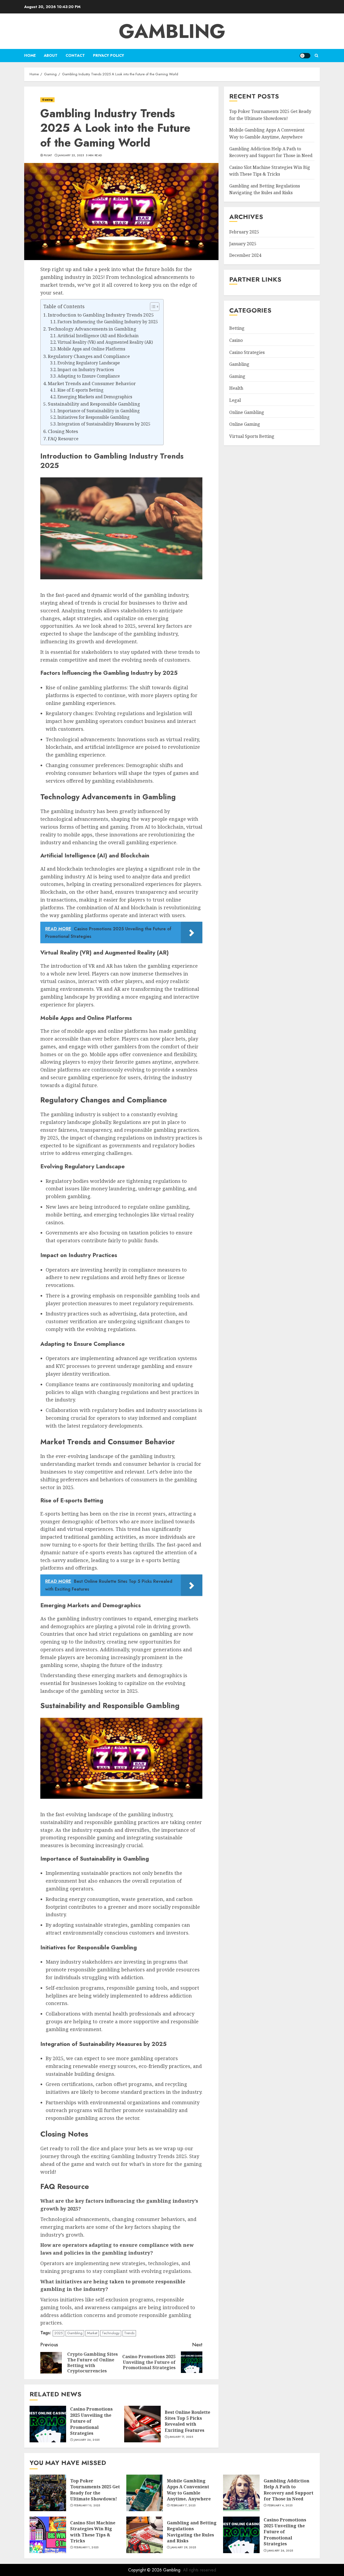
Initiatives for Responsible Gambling (94, 417)
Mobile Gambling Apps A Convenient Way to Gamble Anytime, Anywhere (189, 2490)
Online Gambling (247, 412)
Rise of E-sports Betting (80, 390)
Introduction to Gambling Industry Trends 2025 (101, 315)
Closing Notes (63, 431)
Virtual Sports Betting (252, 436)
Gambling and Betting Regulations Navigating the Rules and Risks (265, 189)
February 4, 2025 (280, 2506)
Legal (235, 400)
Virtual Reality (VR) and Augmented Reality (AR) (105, 342)
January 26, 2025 (87, 2440)
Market (92, 2333)
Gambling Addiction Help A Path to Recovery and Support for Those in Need (289, 2490)
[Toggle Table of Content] (152, 307)
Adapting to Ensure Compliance (89, 376)
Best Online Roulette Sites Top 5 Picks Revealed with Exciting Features (187, 2421)
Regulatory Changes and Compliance (89, 356)
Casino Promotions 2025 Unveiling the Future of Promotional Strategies (285, 2532)
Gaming (47, 100)
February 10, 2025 (87, 2506)
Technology (111, 2333)
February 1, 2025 (86, 2547)
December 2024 (245, 255)
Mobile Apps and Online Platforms (91, 349)
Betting (237, 328)
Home (30, 55)
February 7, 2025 (183, 2506)
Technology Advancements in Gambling (92, 329)
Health (236, 388)
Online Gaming (245, 424)
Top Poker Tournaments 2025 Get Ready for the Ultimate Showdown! (95, 2490)
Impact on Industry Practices (86, 370)
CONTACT (75, 55)
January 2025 (243, 244)
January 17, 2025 (181, 2437)
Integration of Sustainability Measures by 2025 (104, 424)
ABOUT (51, 55)
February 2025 (244, 232)
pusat (48, 155)
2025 (58, 2333)
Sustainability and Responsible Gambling (94, 404)
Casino (236, 340)
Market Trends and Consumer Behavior (92, 383)
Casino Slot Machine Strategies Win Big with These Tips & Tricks (93, 2532)
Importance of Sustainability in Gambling (99, 411)
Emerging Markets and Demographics (95, 397)
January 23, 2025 (71, 155)
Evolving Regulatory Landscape (89, 363)
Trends (129, 2333)
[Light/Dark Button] (305, 56)
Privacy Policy (109, 55)
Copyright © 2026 (146, 2570)
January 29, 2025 (183, 2547)
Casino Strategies (247, 352)
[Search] (316, 56)
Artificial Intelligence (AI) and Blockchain (98, 336)
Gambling (172, 31)
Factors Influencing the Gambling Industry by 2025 (108, 322)
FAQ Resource (63, 439)
